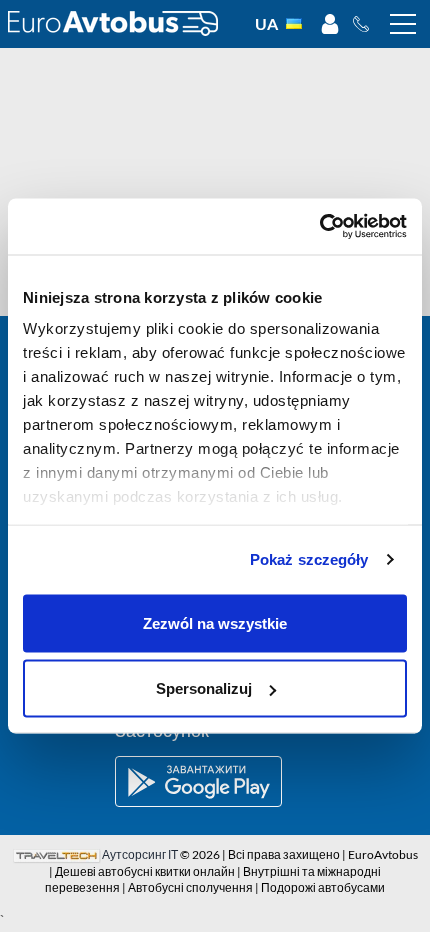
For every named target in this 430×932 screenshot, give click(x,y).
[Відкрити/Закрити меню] (403, 24)
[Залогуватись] (330, 24)
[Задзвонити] (366, 24)
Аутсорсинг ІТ (140, 854)
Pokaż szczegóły (309, 559)
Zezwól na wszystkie (215, 622)
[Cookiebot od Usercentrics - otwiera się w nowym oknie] (319, 227)
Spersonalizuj (204, 688)
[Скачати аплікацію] (215, 781)
